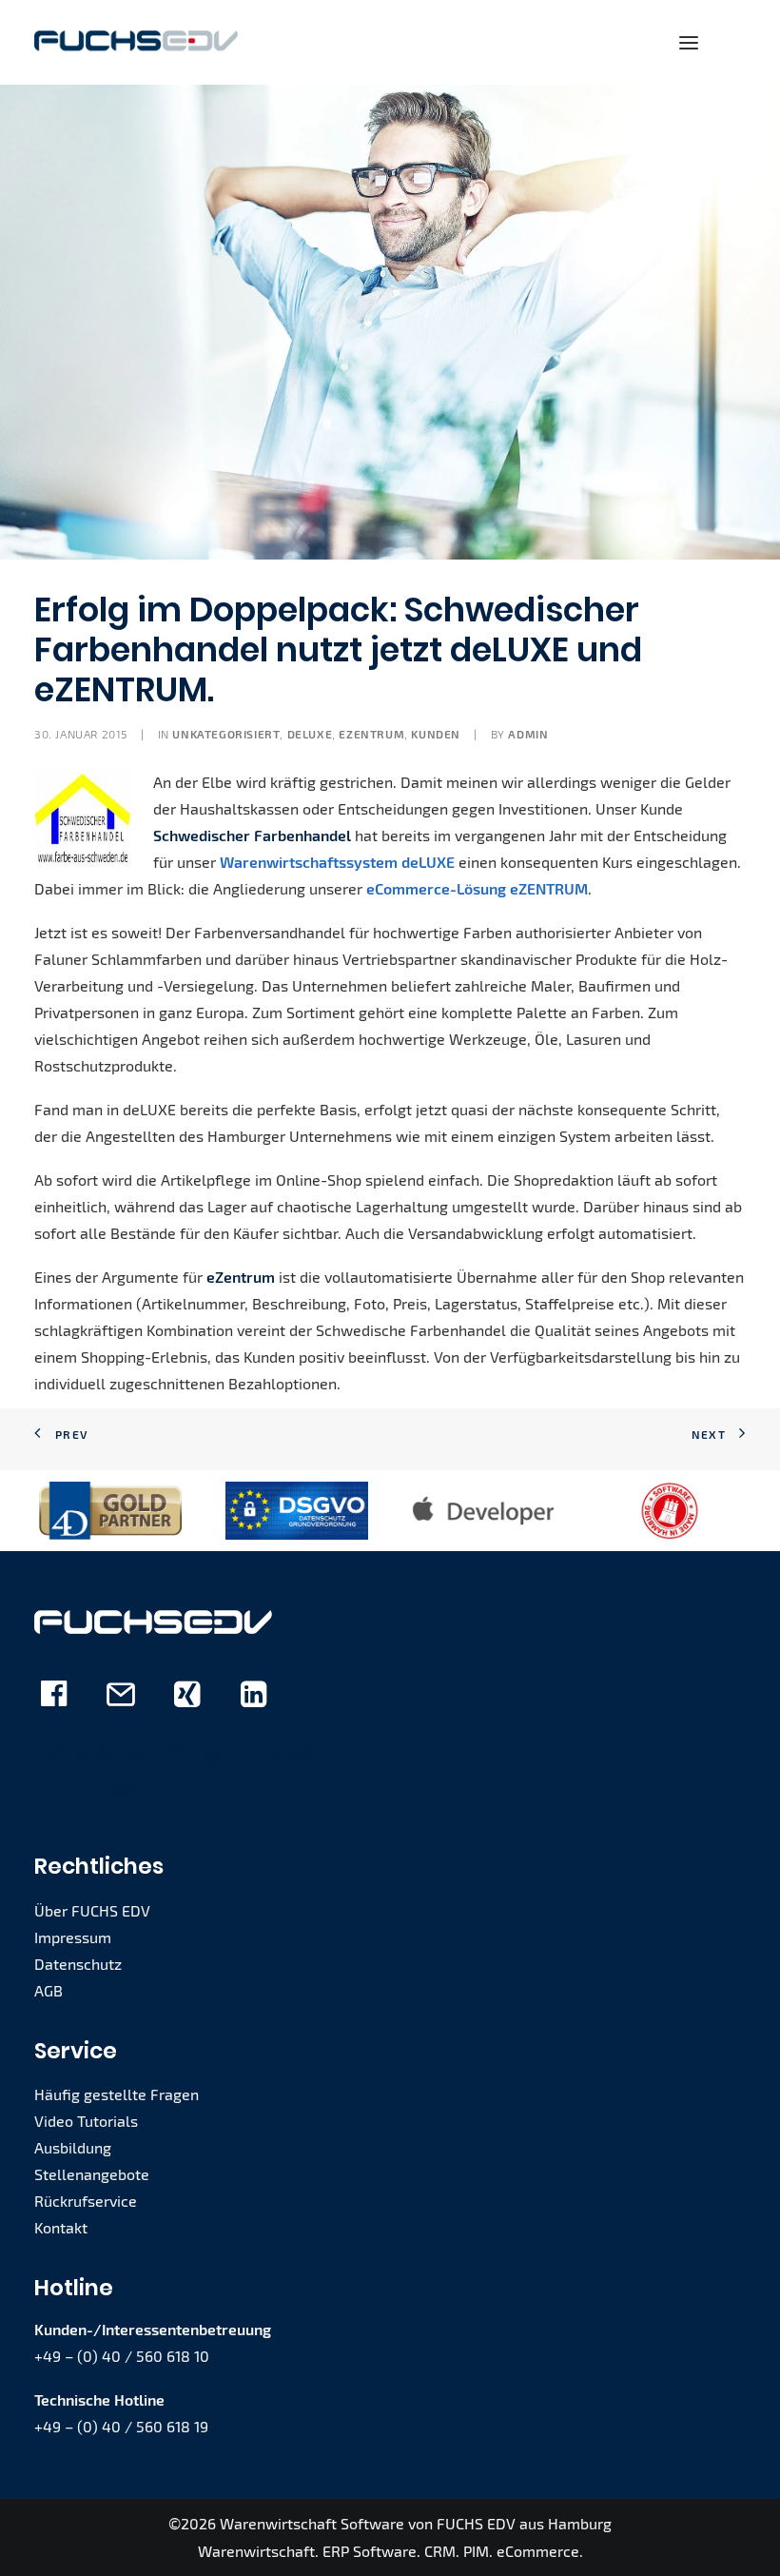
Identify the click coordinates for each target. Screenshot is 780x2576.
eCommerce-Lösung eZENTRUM (477, 888)
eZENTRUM (371, 734)
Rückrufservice (86, 2201)
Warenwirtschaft (256, 2551)
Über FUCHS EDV (92, 1910)
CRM (440, 2551)
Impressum (73, 1937)
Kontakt (61, 2227)
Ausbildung (73, 2147)
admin (528, 734)
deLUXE (310, 734)
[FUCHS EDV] (136, 42)
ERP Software (370, 2551)
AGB (49, 1990)
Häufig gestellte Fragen (117, 2094)
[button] (689, 42)
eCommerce (538, 2551)
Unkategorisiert (226, 734)
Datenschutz (78, 1964)
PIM (476, 2551)
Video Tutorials (86, 2121)
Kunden (436, 734)
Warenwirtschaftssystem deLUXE (337, 862)
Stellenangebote (92, 2174)
